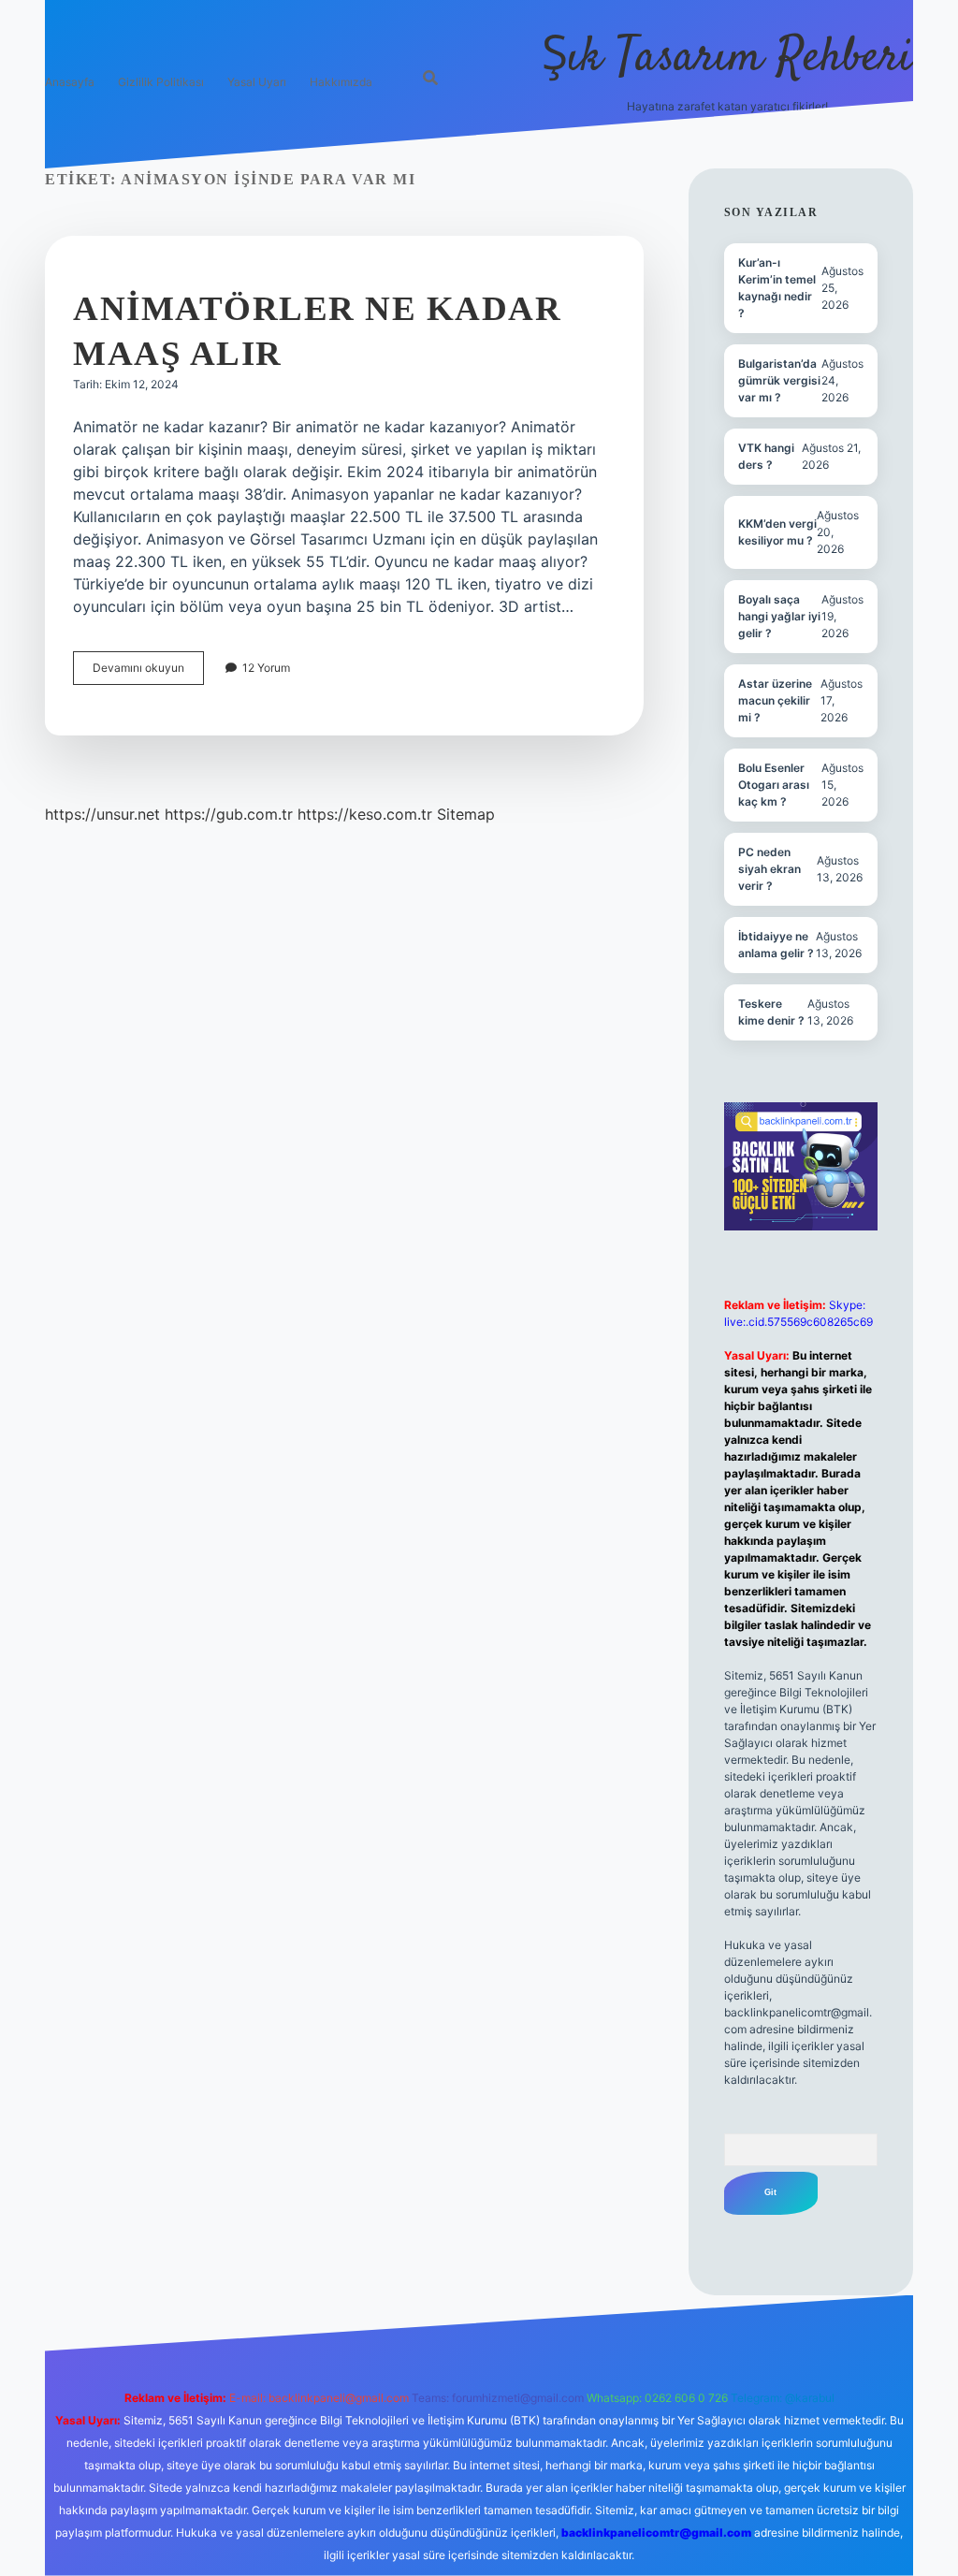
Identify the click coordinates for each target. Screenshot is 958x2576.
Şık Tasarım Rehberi (727, 58)
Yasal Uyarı (257, 82)
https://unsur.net (102, 814)
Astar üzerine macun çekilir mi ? (775, 700)
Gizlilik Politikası (161, 82)
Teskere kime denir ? (771, 1012)
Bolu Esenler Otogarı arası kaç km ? (774, 785)
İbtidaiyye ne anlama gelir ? (776, 945)
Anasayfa (70, 82)
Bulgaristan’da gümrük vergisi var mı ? (779, 380)
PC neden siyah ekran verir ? (769, 869)
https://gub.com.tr (229, 814)
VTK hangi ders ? (766, 456)
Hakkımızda (341, 82)
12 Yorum (266, 668)
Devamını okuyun (148, 672)
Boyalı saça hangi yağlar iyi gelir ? (779, 616)
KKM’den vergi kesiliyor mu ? (777, 532)
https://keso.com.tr (365, 814)
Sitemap (466, 814)
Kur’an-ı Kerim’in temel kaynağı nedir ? (777, 288)
